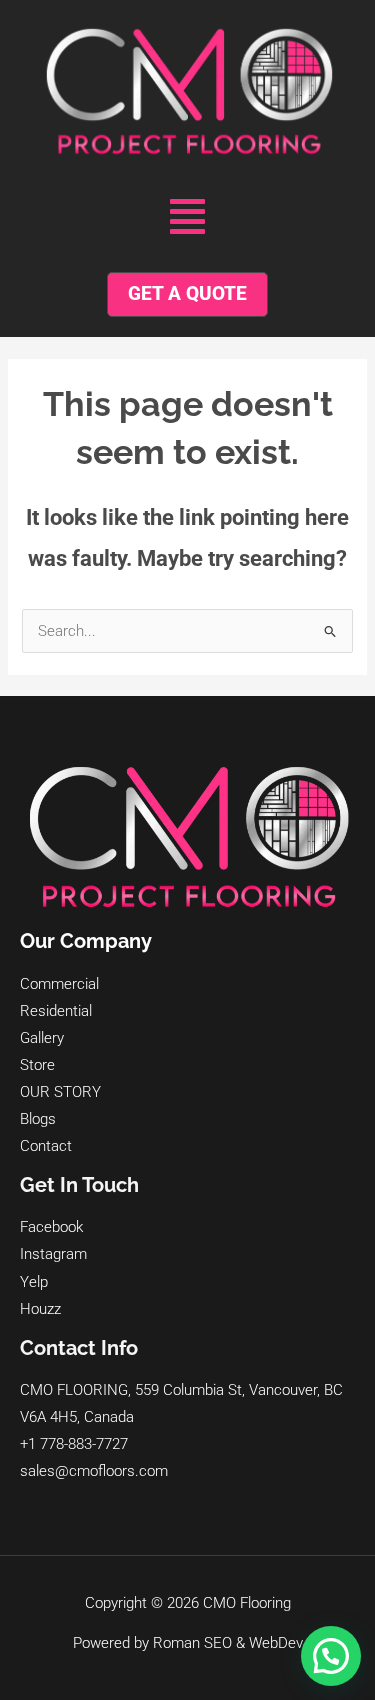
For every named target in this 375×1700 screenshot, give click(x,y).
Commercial (59, 984)
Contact (46, 1146)
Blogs (38, 1119)
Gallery (42, 1038)
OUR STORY (60, 1092)
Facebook (51, 1227)
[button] (187, 217)
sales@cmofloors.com (94, 1471)
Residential (56, 1011)
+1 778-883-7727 (74, 1444)
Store (37, 1065)
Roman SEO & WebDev (228, 1643)
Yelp (34, 1282)
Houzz (40, 1309)
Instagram (53, 1254)
